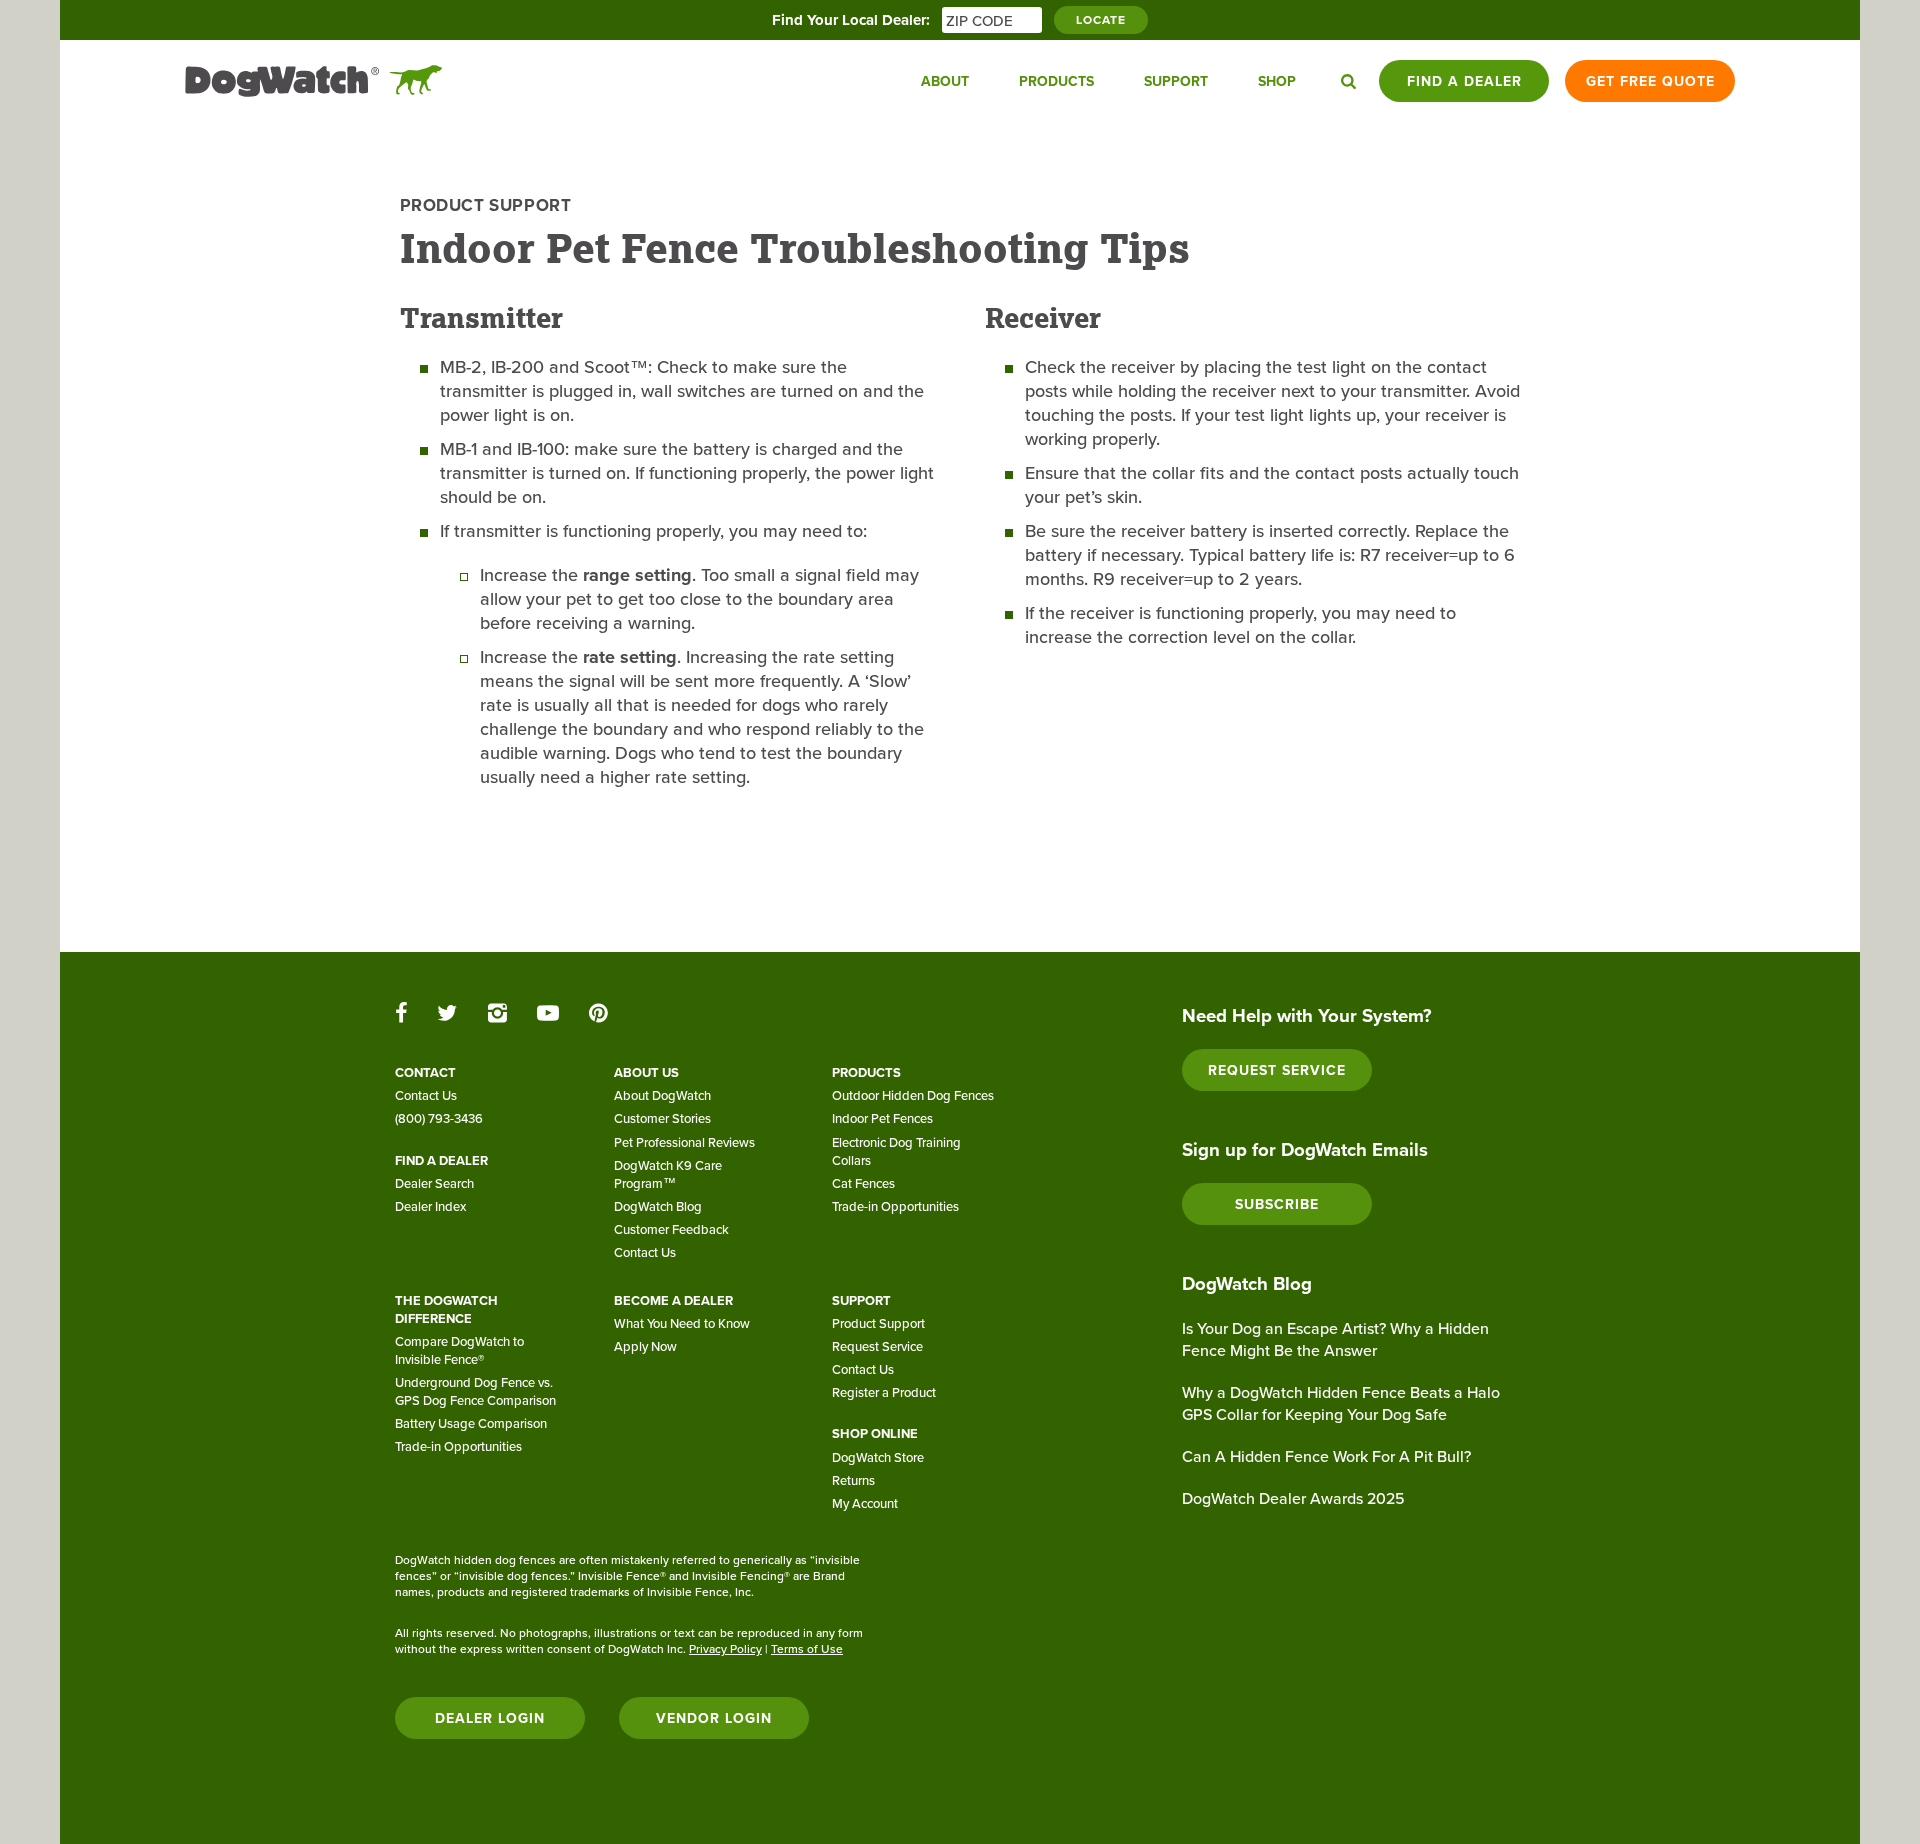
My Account (865, 1503)
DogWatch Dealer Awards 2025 (1293, 1498)
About (945, 81)
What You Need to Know (682, 1323)
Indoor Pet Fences (882, 1118)
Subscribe (1277, 1204)
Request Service (877, 1346)
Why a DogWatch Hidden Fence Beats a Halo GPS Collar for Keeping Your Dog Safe (1341, 1403)
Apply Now (645, 1346)
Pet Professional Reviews (684, 1142)
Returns (853, 1480)
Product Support (486, 205)
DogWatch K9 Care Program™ (668, 1174)
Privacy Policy (725, 1648)
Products (1056, 81)
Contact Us (426, 1095)
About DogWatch (662, 1095)
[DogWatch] (314, 81)
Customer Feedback (671, 1229)
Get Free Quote (1650, 81)
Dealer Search (434, 1183)
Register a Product (884, 1392)
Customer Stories (662, 1118)
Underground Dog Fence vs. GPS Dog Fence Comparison (475, 1391)
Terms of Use (807, 1648)
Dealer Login (490, 1718)
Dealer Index (430, 1206)
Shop (1277, 81)
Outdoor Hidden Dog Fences (913, 1095)
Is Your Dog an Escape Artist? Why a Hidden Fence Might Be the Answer (1335, 1339)
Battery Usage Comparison (471, 1423)
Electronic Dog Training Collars (896, 1151)
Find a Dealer (1464, 81)
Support (1176, 81)
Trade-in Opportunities (895, 1206)
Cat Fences (863, 1183)
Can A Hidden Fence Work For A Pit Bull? (1326, 1456)
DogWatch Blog (658, 1206)
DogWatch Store (878, 1457)
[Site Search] (1348, 81)
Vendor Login (714, 1718)
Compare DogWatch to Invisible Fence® (459, 1350)
